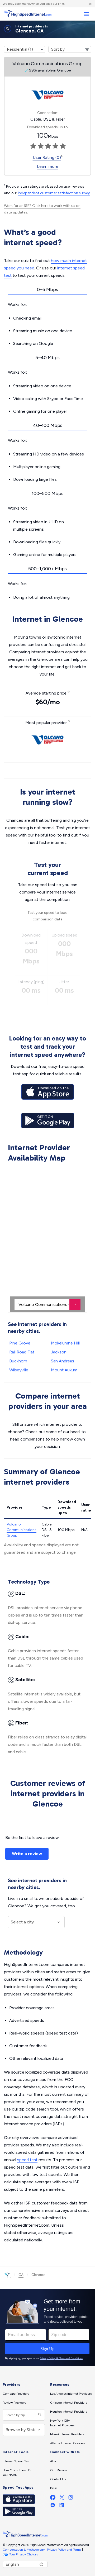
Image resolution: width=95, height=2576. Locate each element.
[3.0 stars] (48, 146)
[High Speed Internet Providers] (28, 14)
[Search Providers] (39, 2415)
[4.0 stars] (55, 146)
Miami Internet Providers (67, 2434)
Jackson (59, 1352)
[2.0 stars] (41, 146)
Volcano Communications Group (22, 1530)
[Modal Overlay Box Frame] (47, 2327)
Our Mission (58, 2470)
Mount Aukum (64, 1370)
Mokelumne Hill (65, 1343)
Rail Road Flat (22, 1352)
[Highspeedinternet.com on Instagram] (71, 2499)
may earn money (20, 4)
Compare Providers (16, 2394)
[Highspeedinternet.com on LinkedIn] (62, 2506)
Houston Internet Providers (68, 2412)
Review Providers (14, 2403)
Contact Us (58, 2479)
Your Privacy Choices (23, 2554)
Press (54, 2488)
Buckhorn (18, 1361)
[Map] (47, 1238)
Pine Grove (20, 1343)
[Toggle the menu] (86, 14)
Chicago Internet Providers (68, 2403)
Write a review (27, 1854)
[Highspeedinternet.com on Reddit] (53, 2506)
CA (21, 2275)
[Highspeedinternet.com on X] (62, 2499)
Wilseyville (19, 1370)
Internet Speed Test (16, 2461)
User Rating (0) (47, 157)
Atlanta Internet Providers (68, 2443)
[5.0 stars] (63, 146)
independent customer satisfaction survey (54, 193)
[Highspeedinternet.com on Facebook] (53, 2499)
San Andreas (63, 1361)
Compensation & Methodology (24, 2550)
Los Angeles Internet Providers (71, 2394)
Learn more (48, 166)
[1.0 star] (33, 146)
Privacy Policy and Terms (64, 2550)
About (54, 2461)
